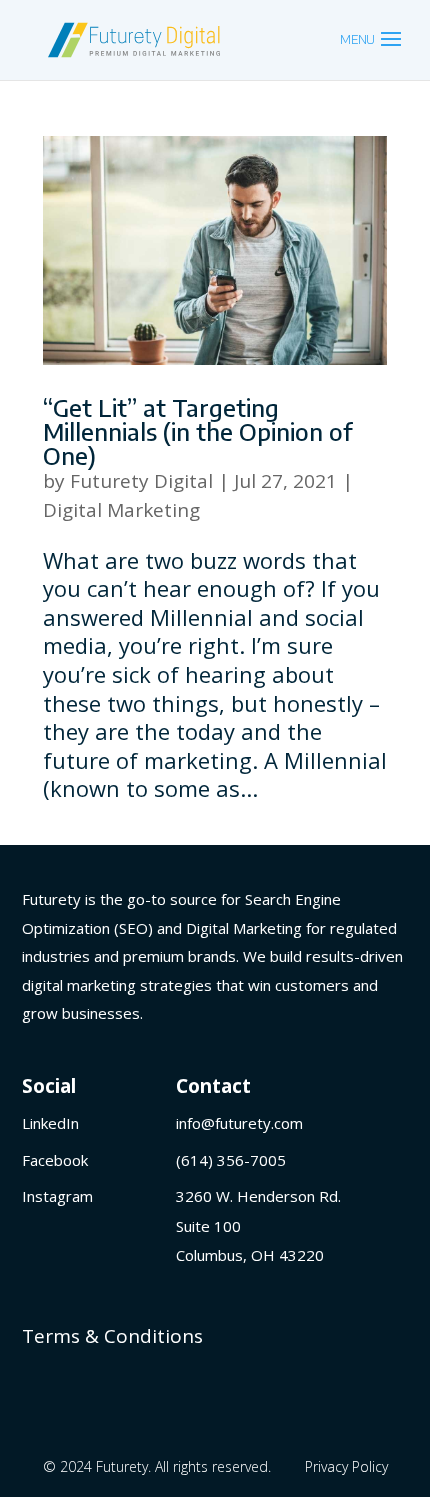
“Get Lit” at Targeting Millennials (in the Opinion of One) (198, 431)
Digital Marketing (121, 510)
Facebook (55, 1160)
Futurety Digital (141, 481)
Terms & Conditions (112, 1336)
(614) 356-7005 (231, 1160)
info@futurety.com (239, 1123)
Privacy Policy (346, 1466)
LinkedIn (50, 1123)
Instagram (57, 1196)
